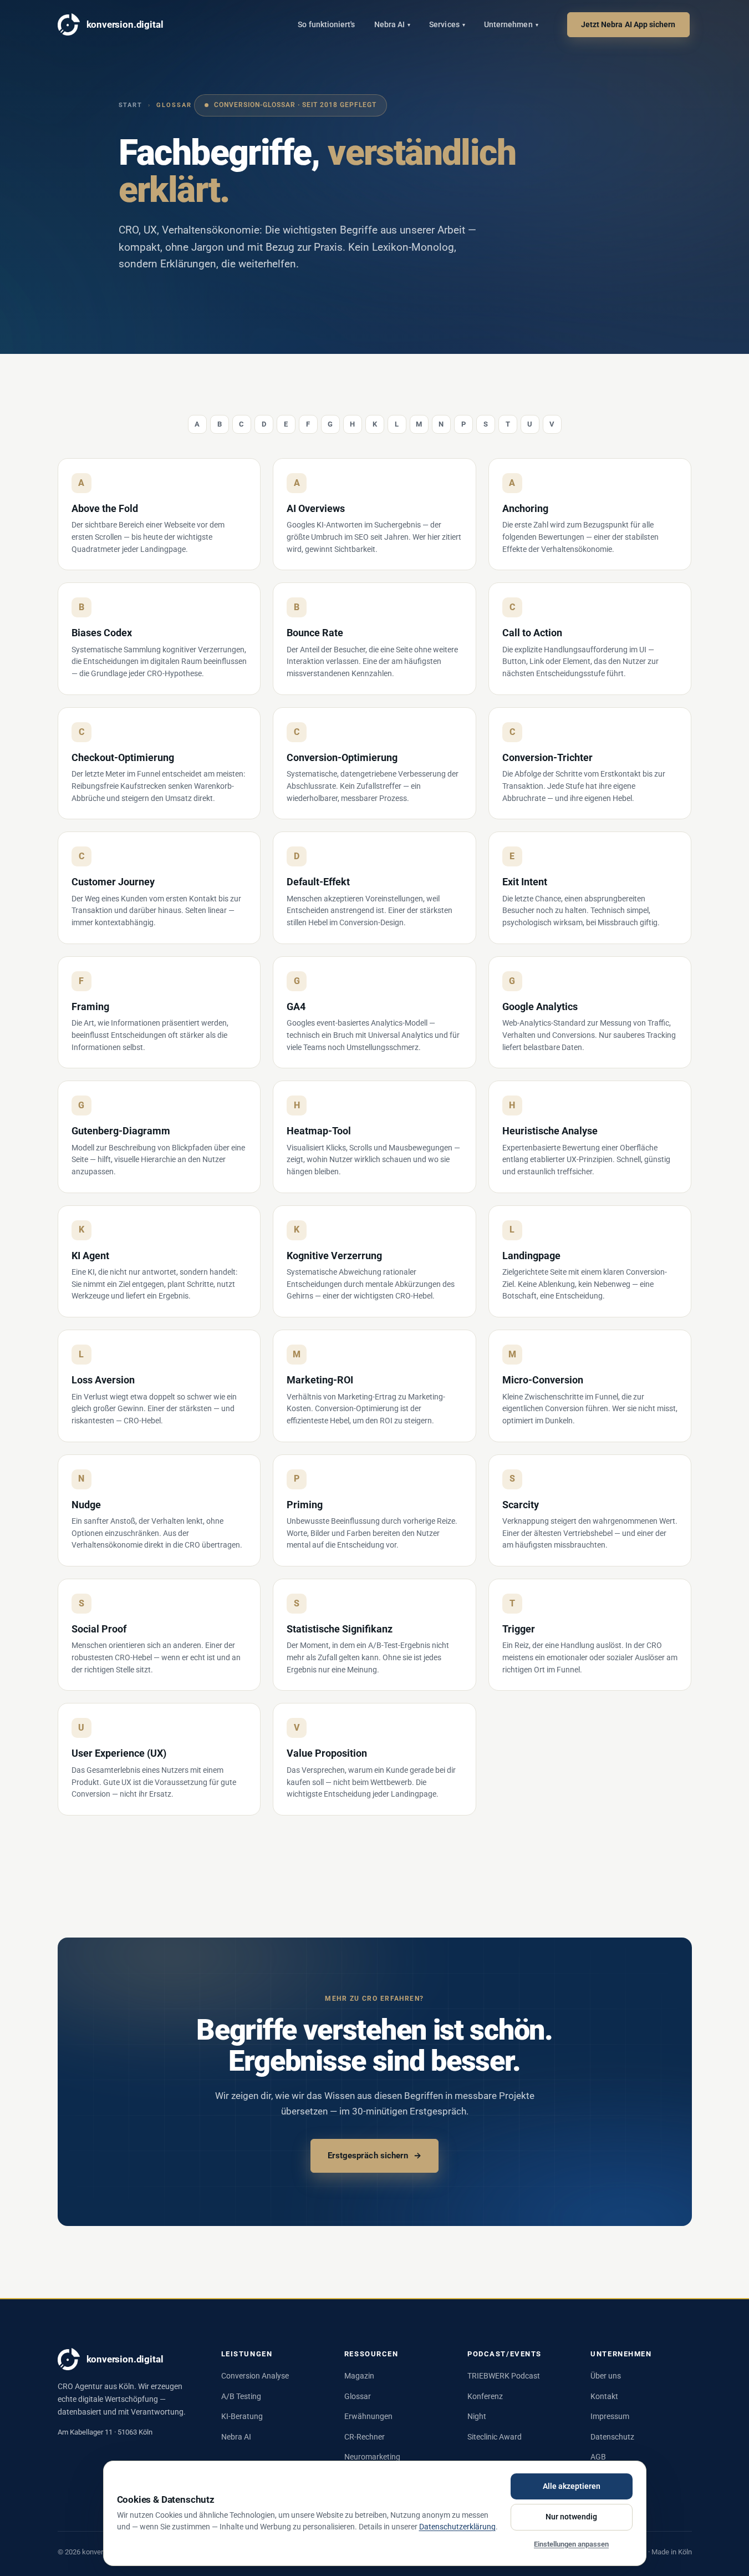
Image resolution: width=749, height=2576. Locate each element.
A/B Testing (241, 2396)
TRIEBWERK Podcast (504, 2376)
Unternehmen (511, 24)
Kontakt (604, 2396)
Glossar (358, 2396)
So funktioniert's (326, 24)
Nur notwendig (571, 2517)
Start (131, 105)
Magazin (359, 2376)
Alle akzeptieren (572, 2486)
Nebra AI (393, 24)
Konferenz (485, 2396)
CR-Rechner (365, 2437)
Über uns (606, 2376)
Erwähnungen (368, 2416)
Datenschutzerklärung (457, 2527)
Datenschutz (612, 2437)
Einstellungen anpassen (571, 2544)
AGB (598, 2457)
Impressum (610, 2416)
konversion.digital (125, 24)
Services (447, 24)
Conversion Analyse (255, 2376)
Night (477, 2416)
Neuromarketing (372, 2457)
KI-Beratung (242, 2416)
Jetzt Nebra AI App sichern (628, 24)
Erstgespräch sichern (375, 2156)
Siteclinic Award (495, 2437)
